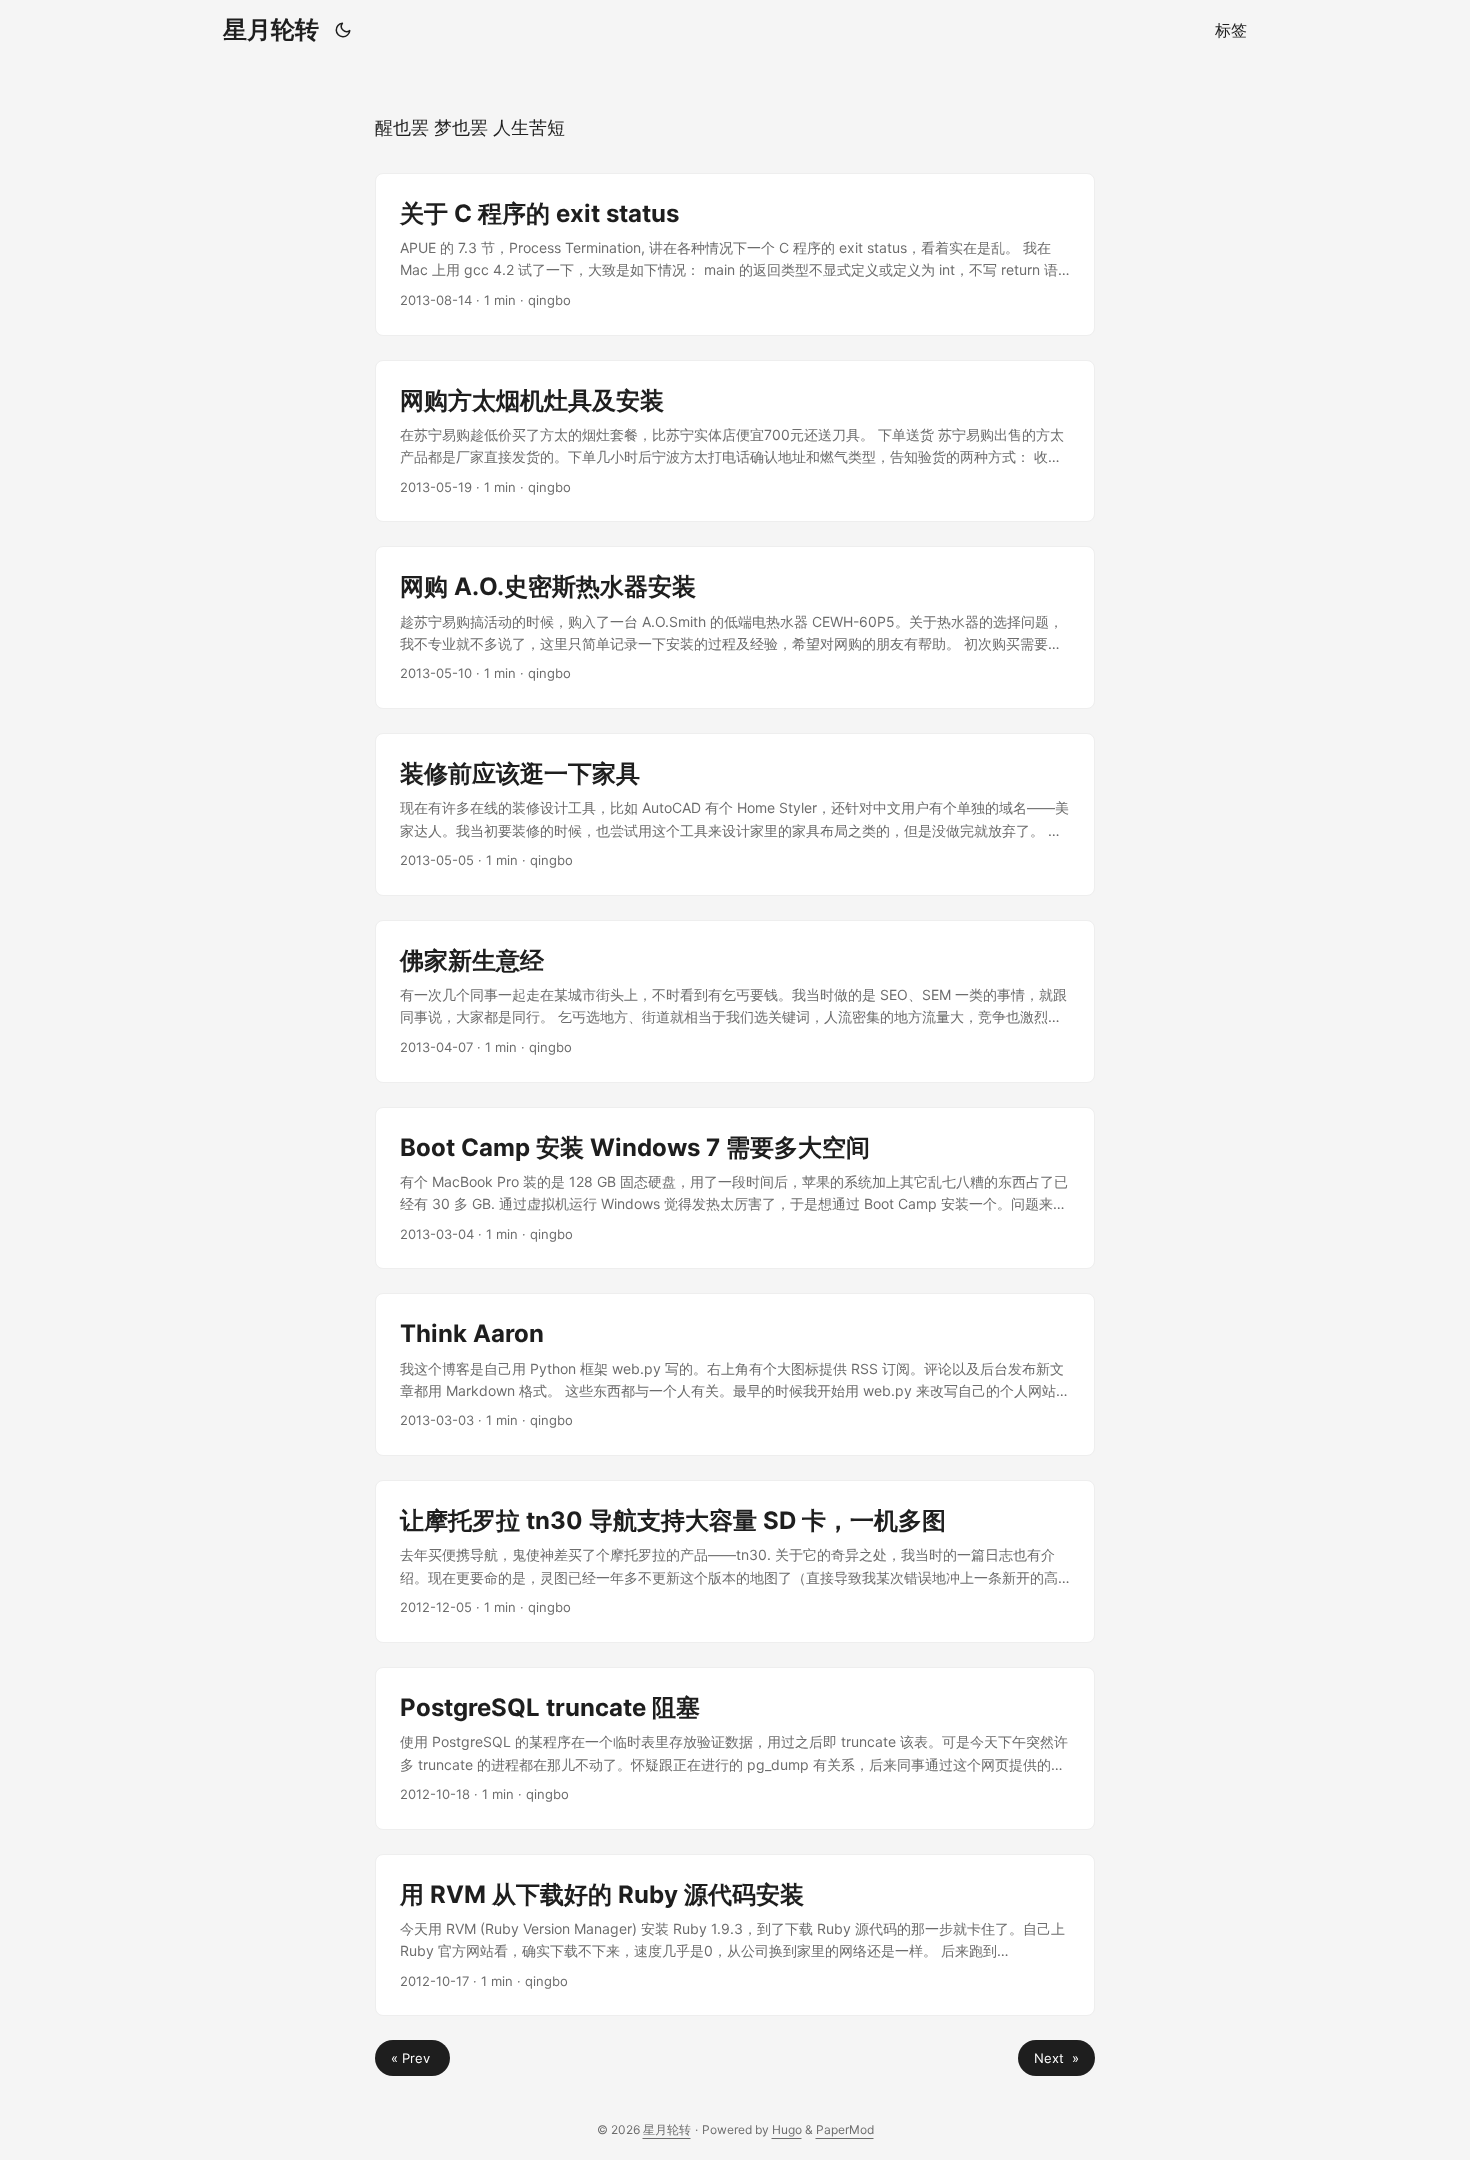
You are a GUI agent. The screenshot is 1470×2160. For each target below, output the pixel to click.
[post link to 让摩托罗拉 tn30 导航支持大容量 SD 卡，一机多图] (735, 1561)
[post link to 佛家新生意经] (735, 1001)
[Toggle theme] (343, 30)
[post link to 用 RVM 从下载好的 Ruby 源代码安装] (735, 1935)
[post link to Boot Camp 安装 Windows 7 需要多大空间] (735, 1188)
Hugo (787, 2129)
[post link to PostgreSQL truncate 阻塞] (735, 1748)
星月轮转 (271, 29)
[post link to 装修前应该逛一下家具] (735, 814)
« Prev (412, 2058)
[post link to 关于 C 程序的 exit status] (735, 254)
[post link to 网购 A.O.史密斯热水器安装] (735, 627)
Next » (1056, 2058)
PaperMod (845, 2129)
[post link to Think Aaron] (735, 1374)
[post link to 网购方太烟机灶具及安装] (735, 441)
